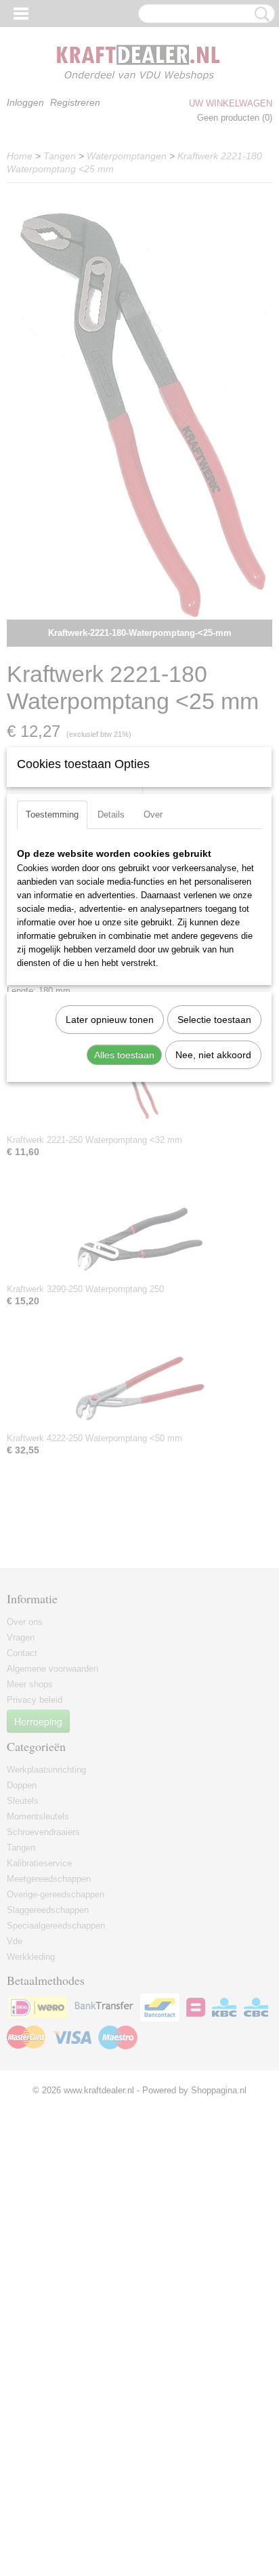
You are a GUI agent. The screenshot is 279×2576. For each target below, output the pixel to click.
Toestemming (52, 814)
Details (111, 814)
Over (153, 814)
